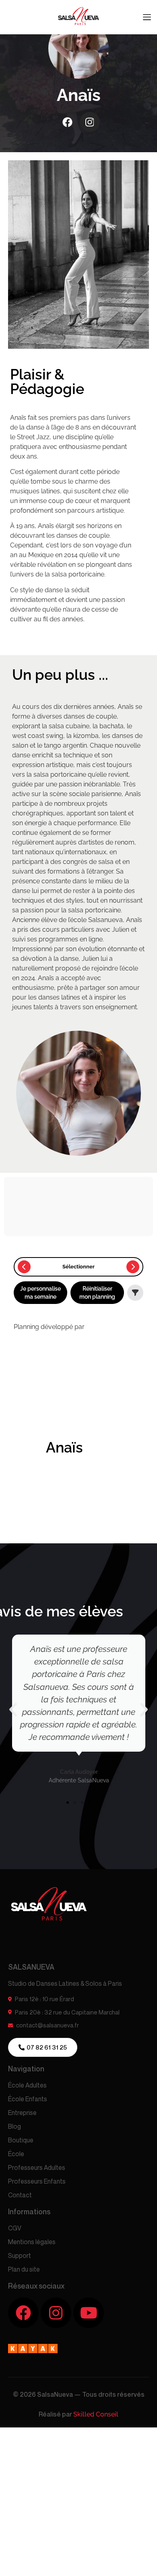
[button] (13, 1709)
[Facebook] (68, 122)
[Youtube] (89, 2313)
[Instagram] (90, 122)
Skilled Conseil (96, 2414)
